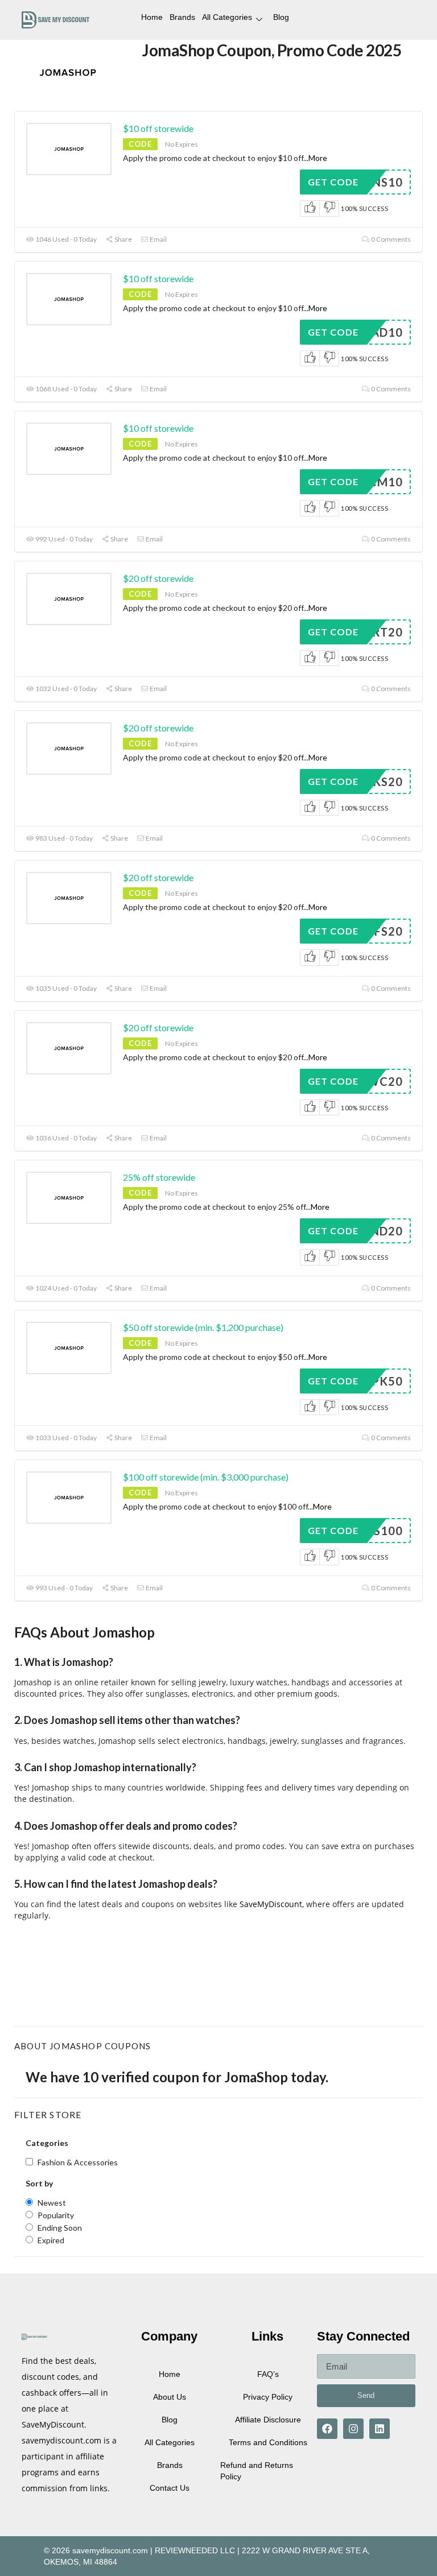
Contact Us (170, 2488)
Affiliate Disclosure (268, 2420)
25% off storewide (159, 1177)
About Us (170, 2397)
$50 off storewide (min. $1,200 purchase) (203, 1327)
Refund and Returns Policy (257, 2471)
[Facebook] (327, 2429)
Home (152, 17)
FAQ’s (268, 2374)
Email (158, 239)
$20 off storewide (158, 578)
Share (123, 239)
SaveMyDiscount (270, 1904)
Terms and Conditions (268, 2442)
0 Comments (390, 239)
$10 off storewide (158, 128)
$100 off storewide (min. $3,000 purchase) (206, 1477)
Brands (182, 17)
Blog (281, 17)
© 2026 (57, 2550)
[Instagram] (353, 2429)
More (318, 158)
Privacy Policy (268, 2397)
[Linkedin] (380, 2429)
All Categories (227, 17)
